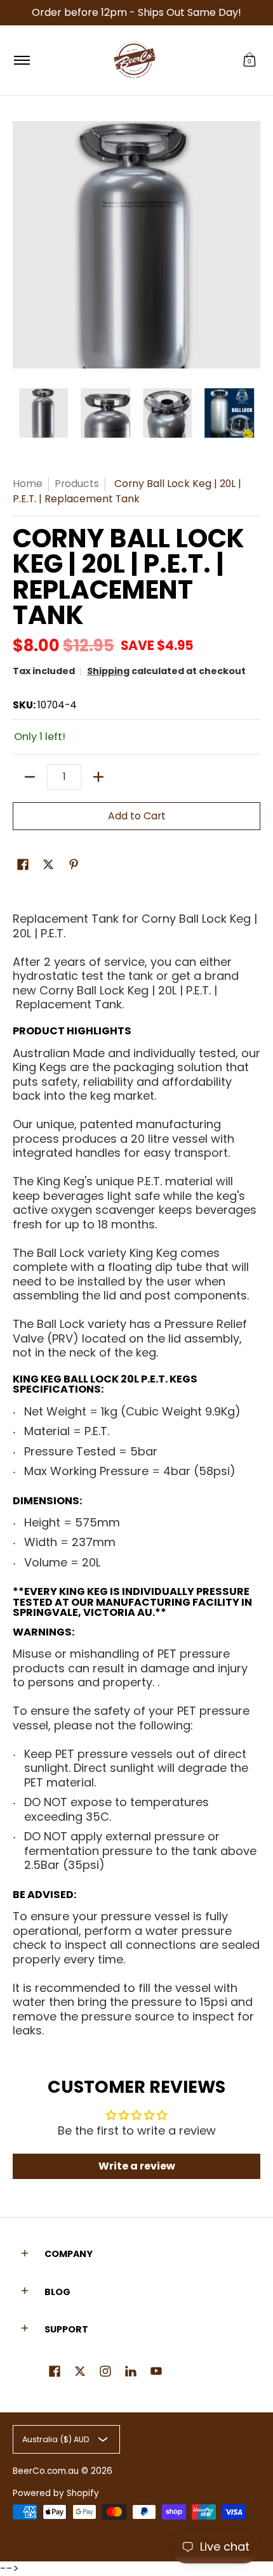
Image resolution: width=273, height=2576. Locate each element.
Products (77, 484)
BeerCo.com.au (46, 2471)
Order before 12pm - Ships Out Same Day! (136, 12)
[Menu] (21, 60)
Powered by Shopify (56, 2493)
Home (28, 484)
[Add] (98, 777)
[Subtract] (30, 777)
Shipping (108, 671)
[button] (250, 60)
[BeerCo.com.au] (135, 60)
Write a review (137, 2166)
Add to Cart (137, 816)
